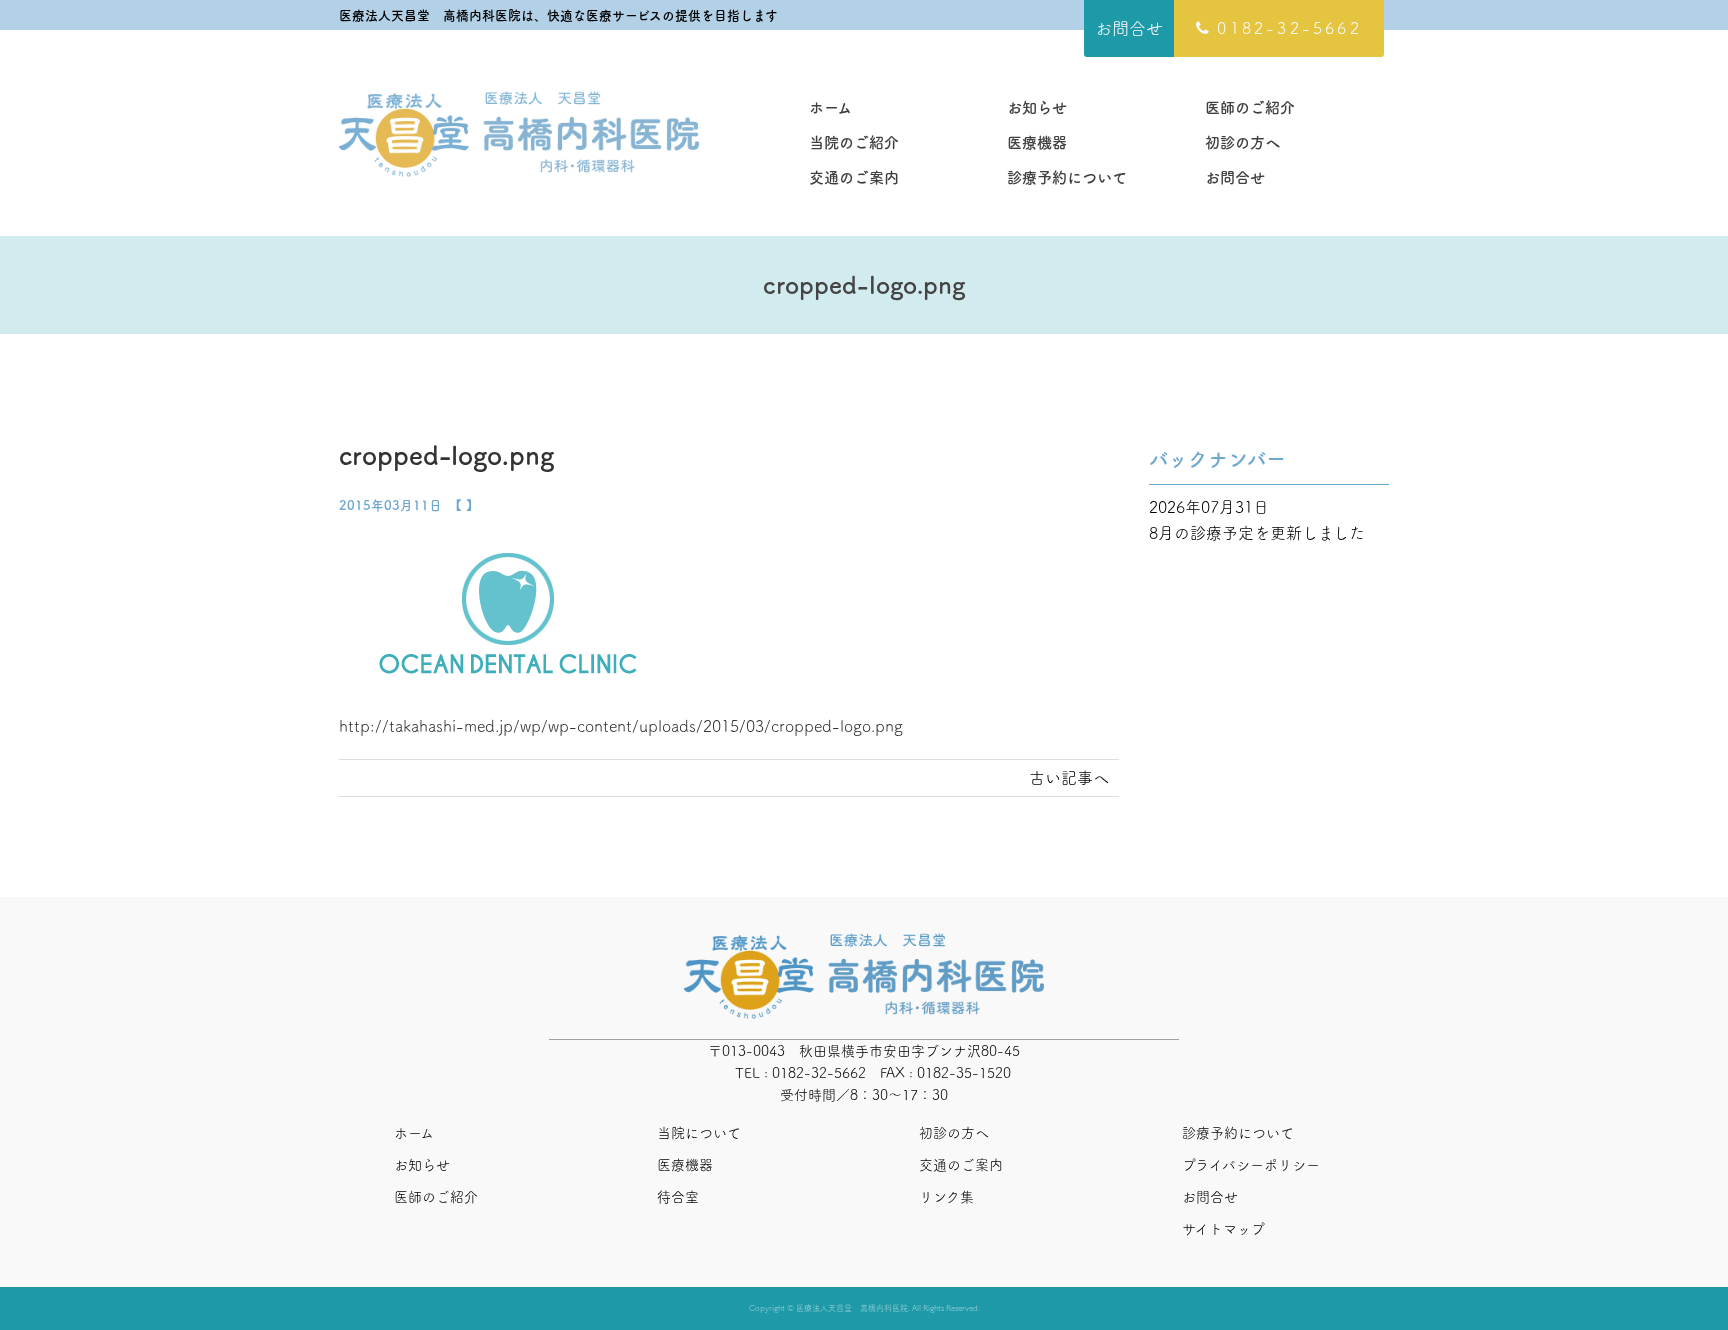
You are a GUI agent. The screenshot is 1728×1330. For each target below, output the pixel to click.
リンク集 (946, 1197)
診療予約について (1067, 177)
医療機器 (1037, 142)
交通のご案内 (854, 177)
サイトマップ (1223, 1229)
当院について (699, 1133)
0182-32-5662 (1289, 28)
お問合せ (1129, 28)
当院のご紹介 (854, 142)
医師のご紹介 (1250, 107)
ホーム (830, 107)
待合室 (678, 1197)
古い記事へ (1069, 778)
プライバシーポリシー (1251, 1165)
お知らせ (1037, 107)
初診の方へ (1242, 142)
